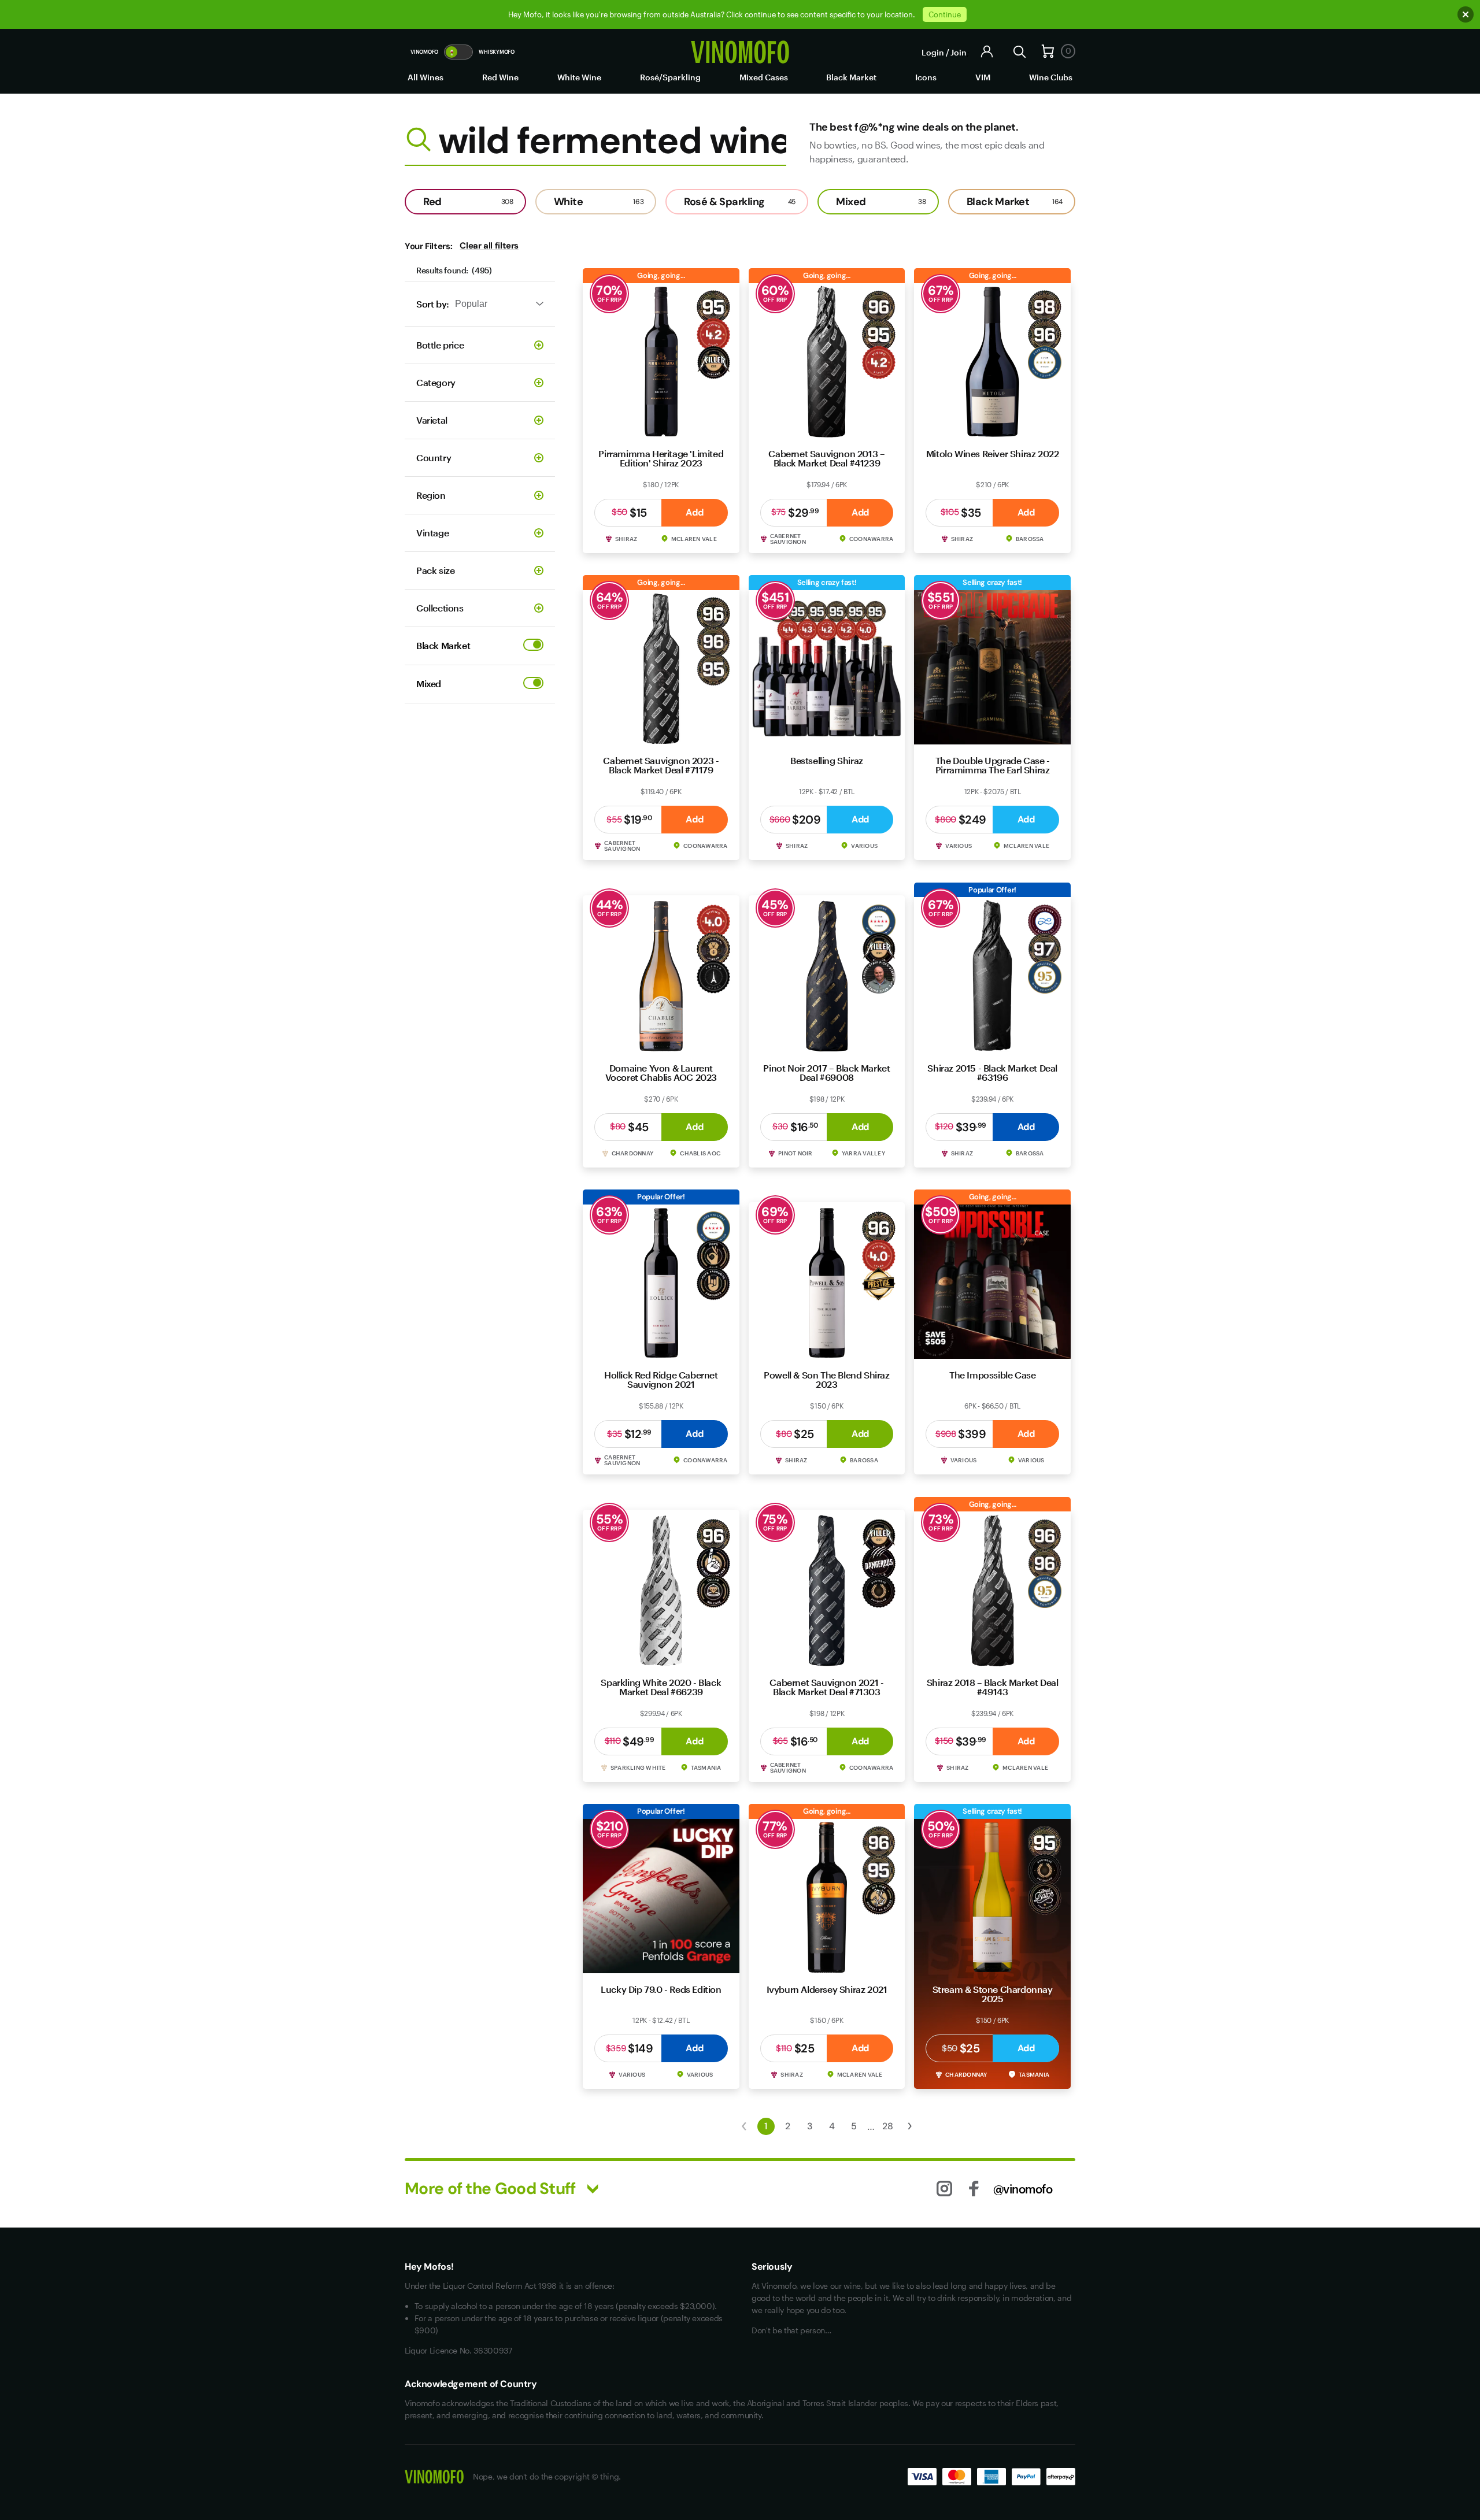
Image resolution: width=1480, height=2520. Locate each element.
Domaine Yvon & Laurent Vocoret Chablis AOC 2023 (661, 1072)
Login (933, 52)
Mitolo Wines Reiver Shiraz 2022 (993, 453)
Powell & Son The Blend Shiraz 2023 (826, 1379)
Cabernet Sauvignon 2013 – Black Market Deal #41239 (826, 458)
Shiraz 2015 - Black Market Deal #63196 (992, 1072)
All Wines (425, 77)
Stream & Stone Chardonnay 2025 (993, 1994)
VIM (983, 77)
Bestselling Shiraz (827, 760)
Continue (945, 14)
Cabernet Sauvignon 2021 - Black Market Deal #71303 (826, 1687)
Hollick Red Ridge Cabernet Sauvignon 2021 (661, 1379)
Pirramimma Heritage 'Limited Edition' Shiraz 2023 (661, 458)
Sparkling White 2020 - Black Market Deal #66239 (661, 1687)
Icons (926, 77)
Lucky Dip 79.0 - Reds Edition (661, 1989)
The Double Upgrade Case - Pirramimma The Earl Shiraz (993, 765)
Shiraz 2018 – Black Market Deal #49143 (993, 1687)
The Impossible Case (992, 1375)
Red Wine (500, 77)
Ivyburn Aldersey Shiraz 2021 (827, 1989)
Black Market (851, 77)
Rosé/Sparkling (670, 77)
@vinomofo (1023, 2189)
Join (959, 52)
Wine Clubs (1051, 77)
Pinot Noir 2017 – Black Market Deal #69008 (826, 1072)
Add (694, 512)
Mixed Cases (764, 77)
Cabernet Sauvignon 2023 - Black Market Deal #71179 (661, 765)
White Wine (579, 77)
